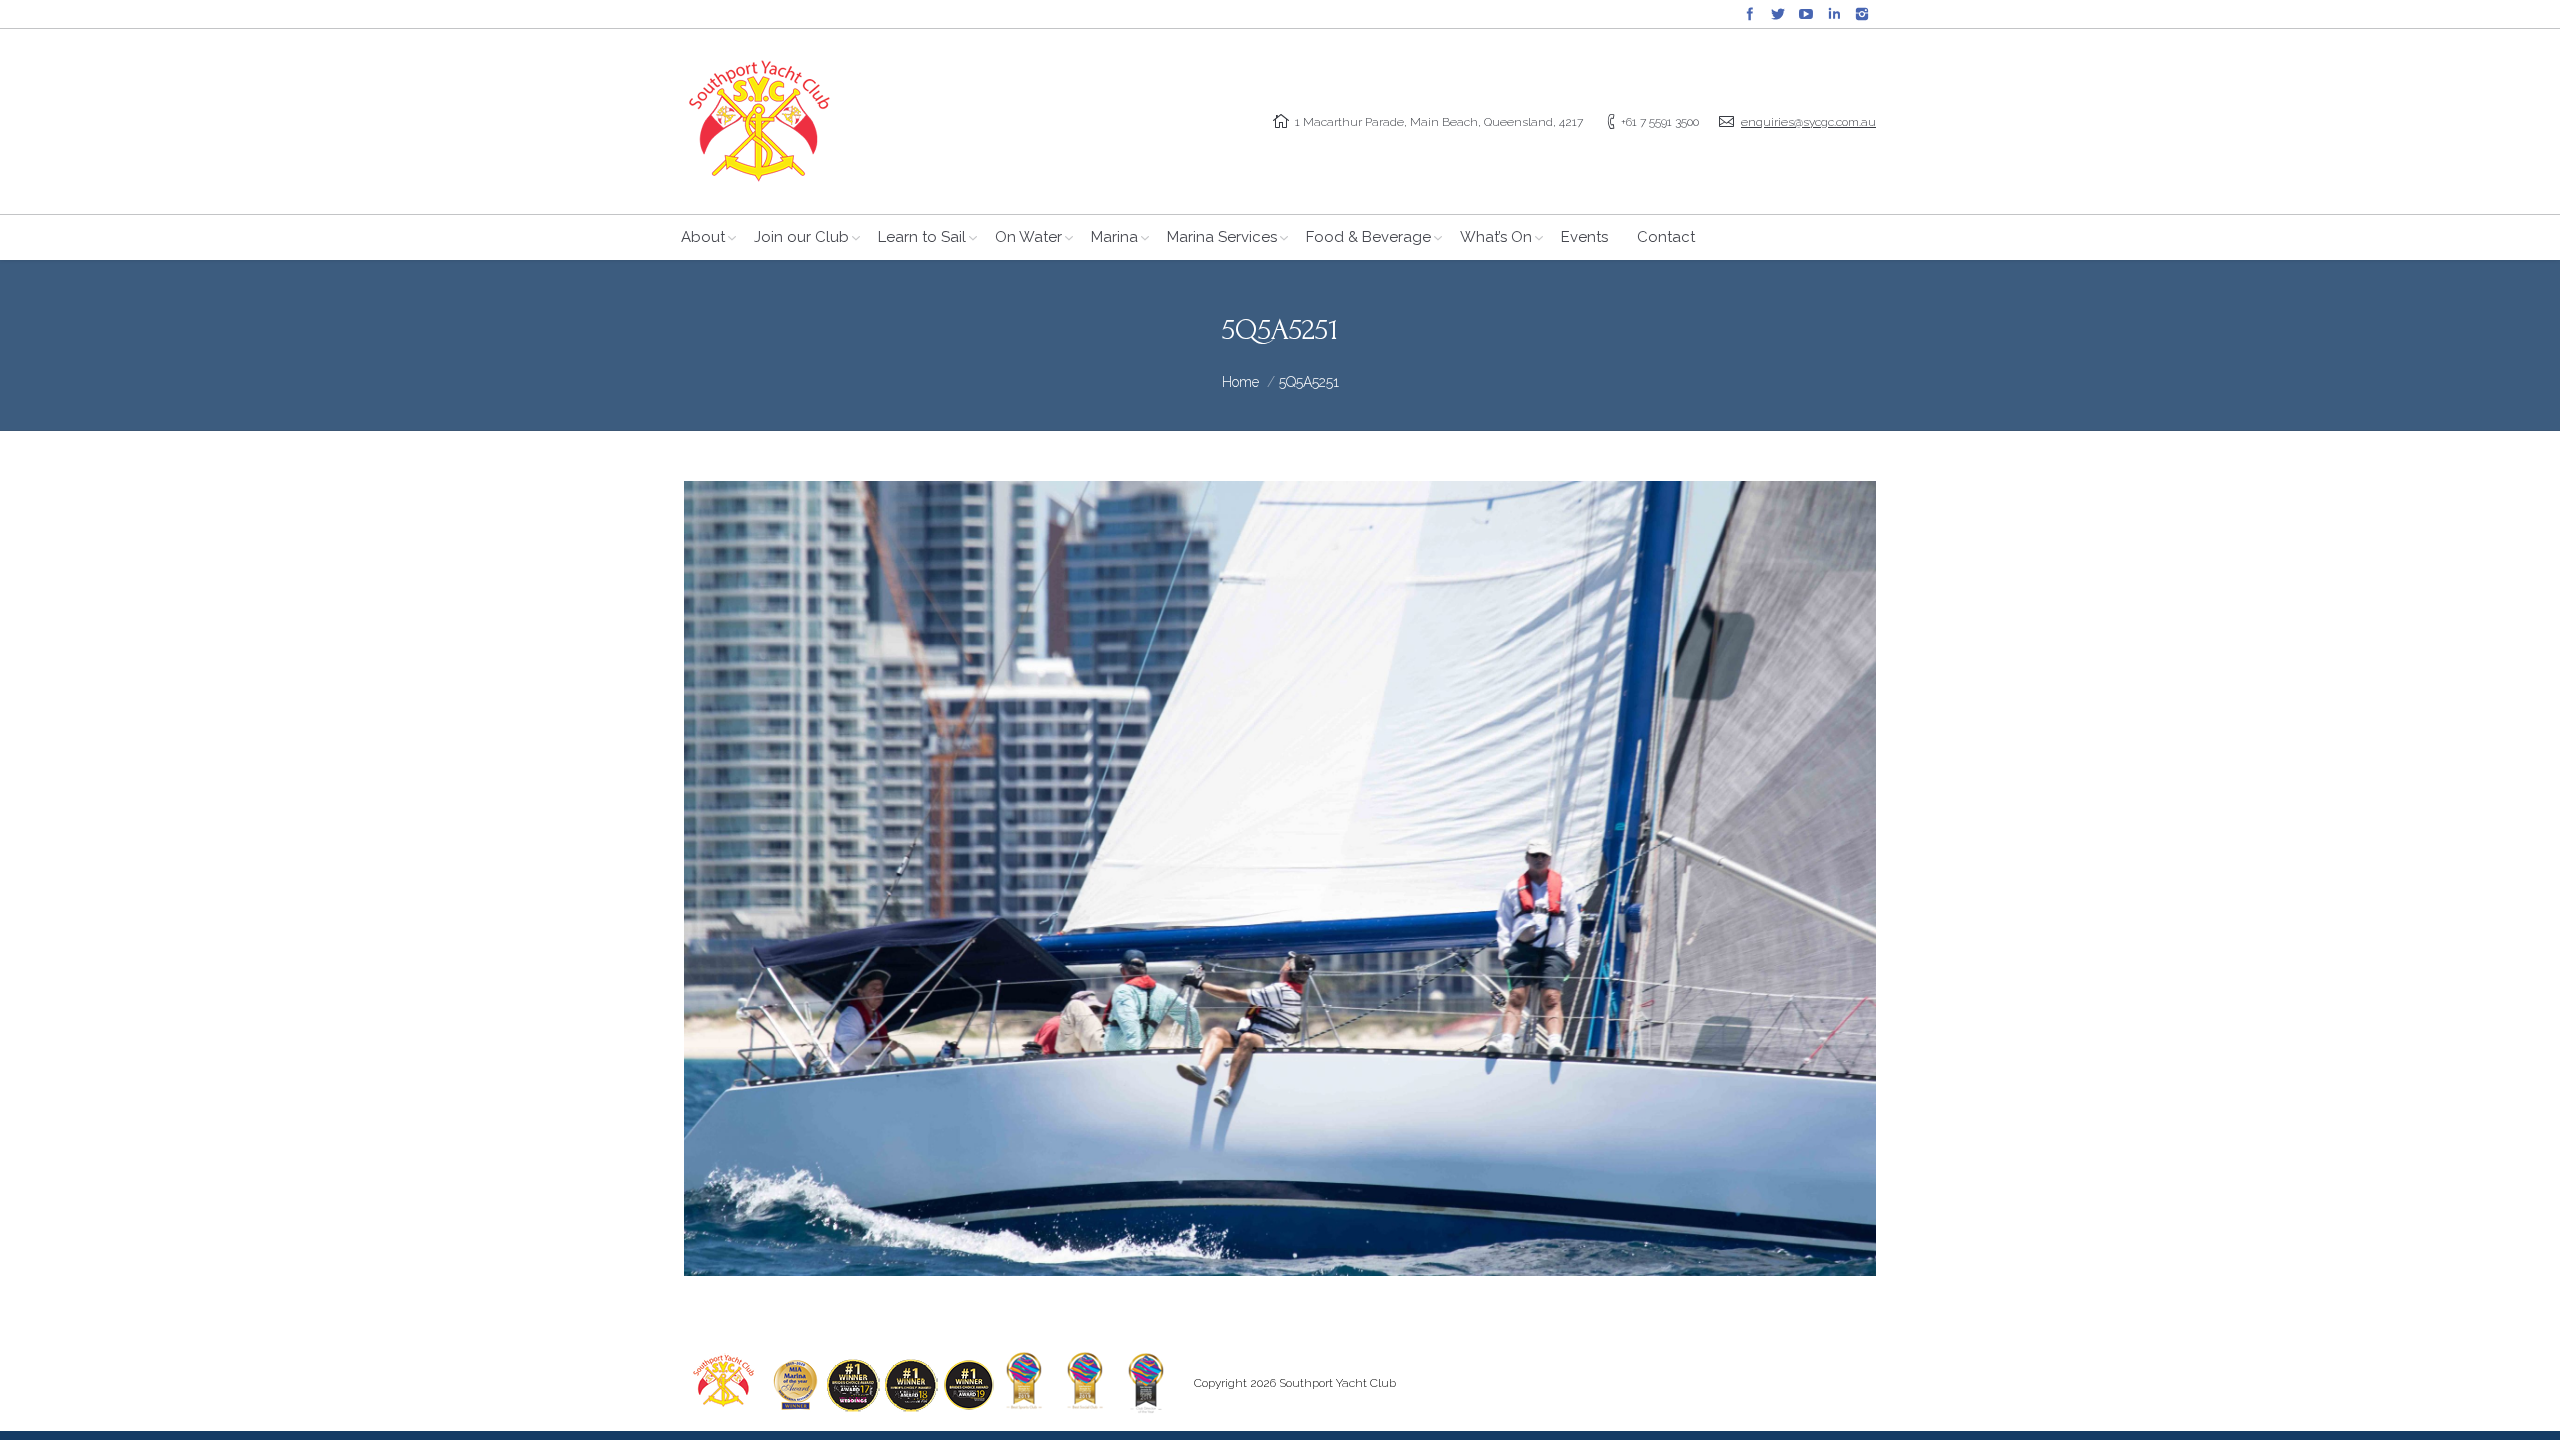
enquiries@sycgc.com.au (1808, 122)
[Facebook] (1750, 14)
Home (1240, 382)
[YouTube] (1806, 14)
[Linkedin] (1834, 14)
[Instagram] (1862, 14)
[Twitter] (1778, 14)
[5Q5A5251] (1280, 878)
